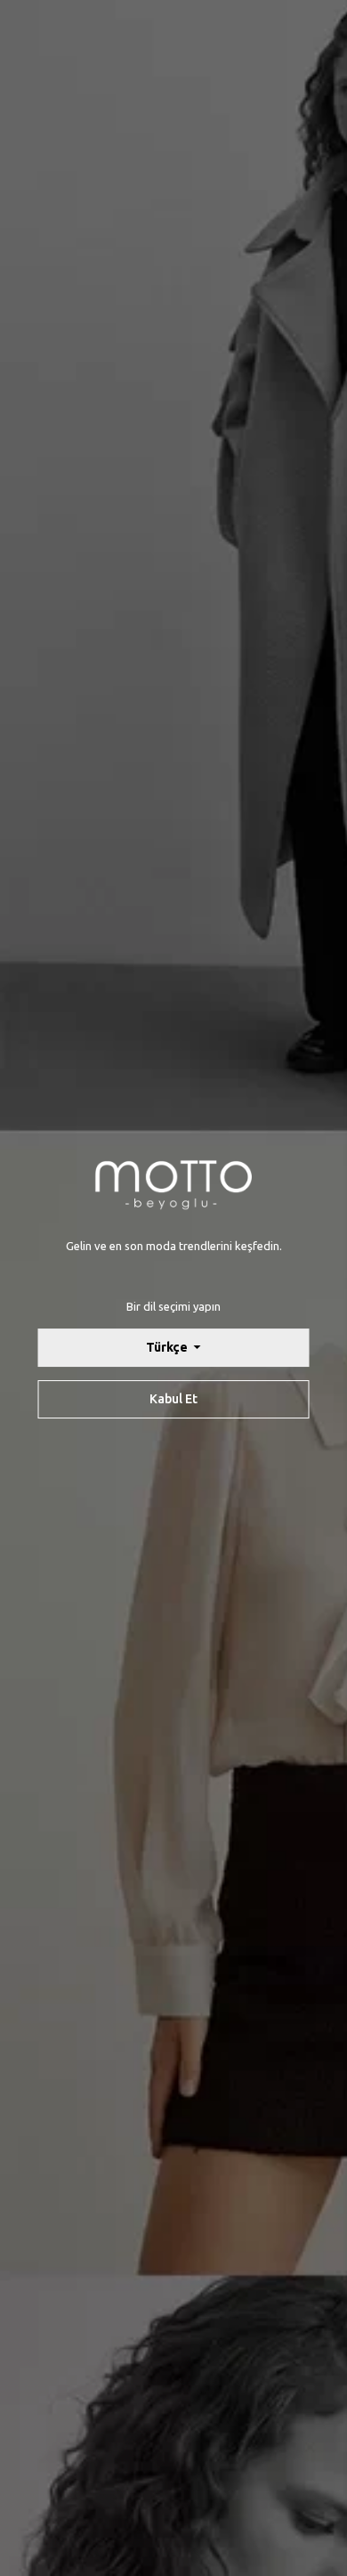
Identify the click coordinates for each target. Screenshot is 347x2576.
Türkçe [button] (168, 1347)
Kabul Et (173, 1399)
